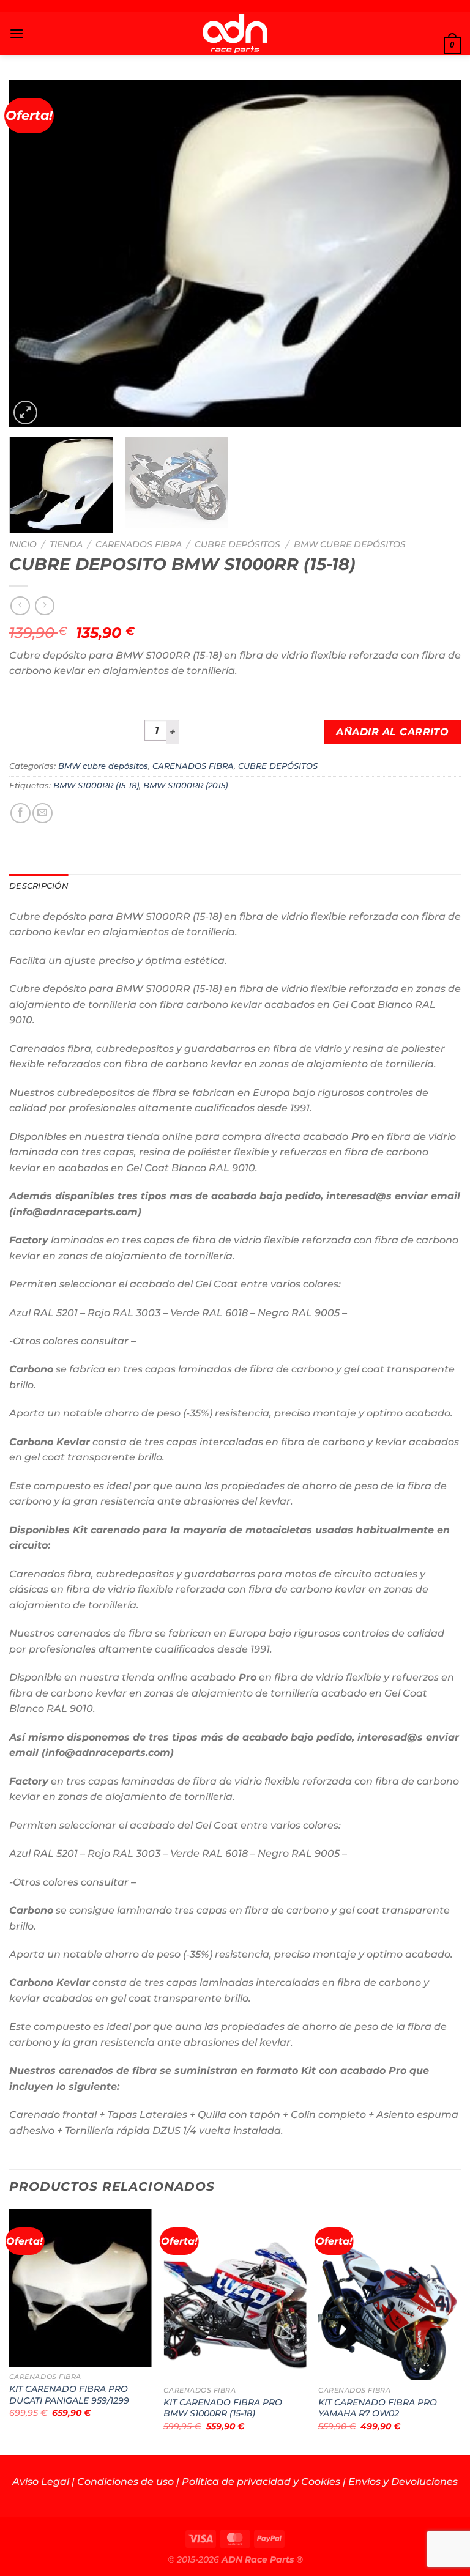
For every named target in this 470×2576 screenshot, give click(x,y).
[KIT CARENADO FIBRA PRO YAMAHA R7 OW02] (390, 2294)
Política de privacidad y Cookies (261, 2482)
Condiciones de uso (125, 2482)
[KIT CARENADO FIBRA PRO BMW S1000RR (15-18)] (235, 2294)
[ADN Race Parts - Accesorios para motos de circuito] (235, 34)
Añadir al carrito (392, 732)
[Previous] (34, 254)
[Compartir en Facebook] (21, 813)
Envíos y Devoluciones (403, 2482)
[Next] (436, 254)
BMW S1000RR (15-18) (96, 786)
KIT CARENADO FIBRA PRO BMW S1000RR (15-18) (223, 2408)
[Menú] (17, 33)
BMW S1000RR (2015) (185, 786)
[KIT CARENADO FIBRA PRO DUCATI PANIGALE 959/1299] (80, 2288)
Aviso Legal (41, 2482)
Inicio (23, 544)
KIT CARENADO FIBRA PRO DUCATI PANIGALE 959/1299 (69, 2395)
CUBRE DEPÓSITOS (237, 544)
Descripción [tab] (39, 886)
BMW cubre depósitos (350, 544)
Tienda (66, 544)
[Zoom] (25, 413)
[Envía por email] (43, 813)
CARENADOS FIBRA (139, 544)
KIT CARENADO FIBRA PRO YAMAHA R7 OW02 (378, 2408)
